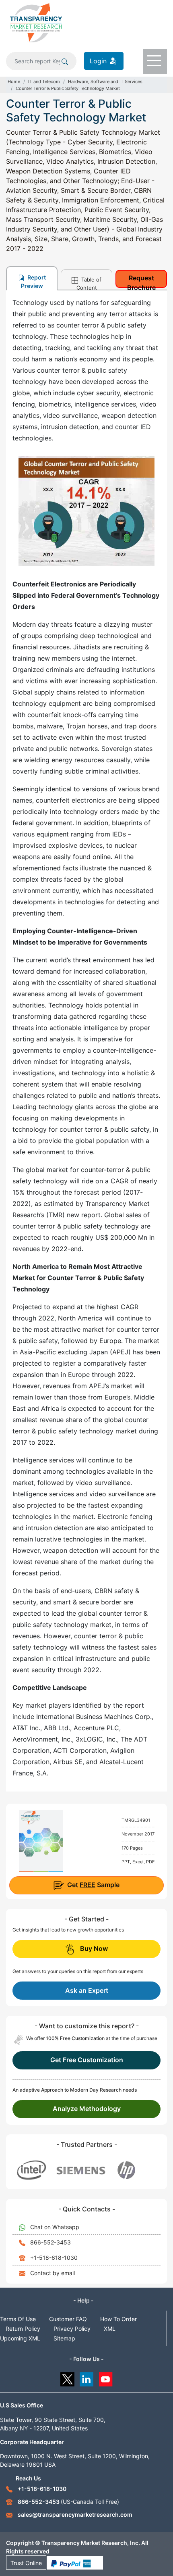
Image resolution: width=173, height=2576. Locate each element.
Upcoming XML (20, 2338)
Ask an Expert (87, 1990)
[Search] (65, 61)
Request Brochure (141, 281)
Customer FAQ (68, 2319)
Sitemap (64, 2338)
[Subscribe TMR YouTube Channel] (106, 2377)
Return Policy (23, 2329)
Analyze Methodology (87, 2109)
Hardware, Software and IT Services (105, 81)
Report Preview (33, 282)
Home (14, 81)
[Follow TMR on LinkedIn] (87, 2377)
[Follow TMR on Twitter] (67, 2377)
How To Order (118, 2319)
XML (110, 2329)
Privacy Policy (72, 2329)
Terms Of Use (18, 2319)
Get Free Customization (87, 2060)
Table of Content (89, 283)
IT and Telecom (44, 81)
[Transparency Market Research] (36, 22)
